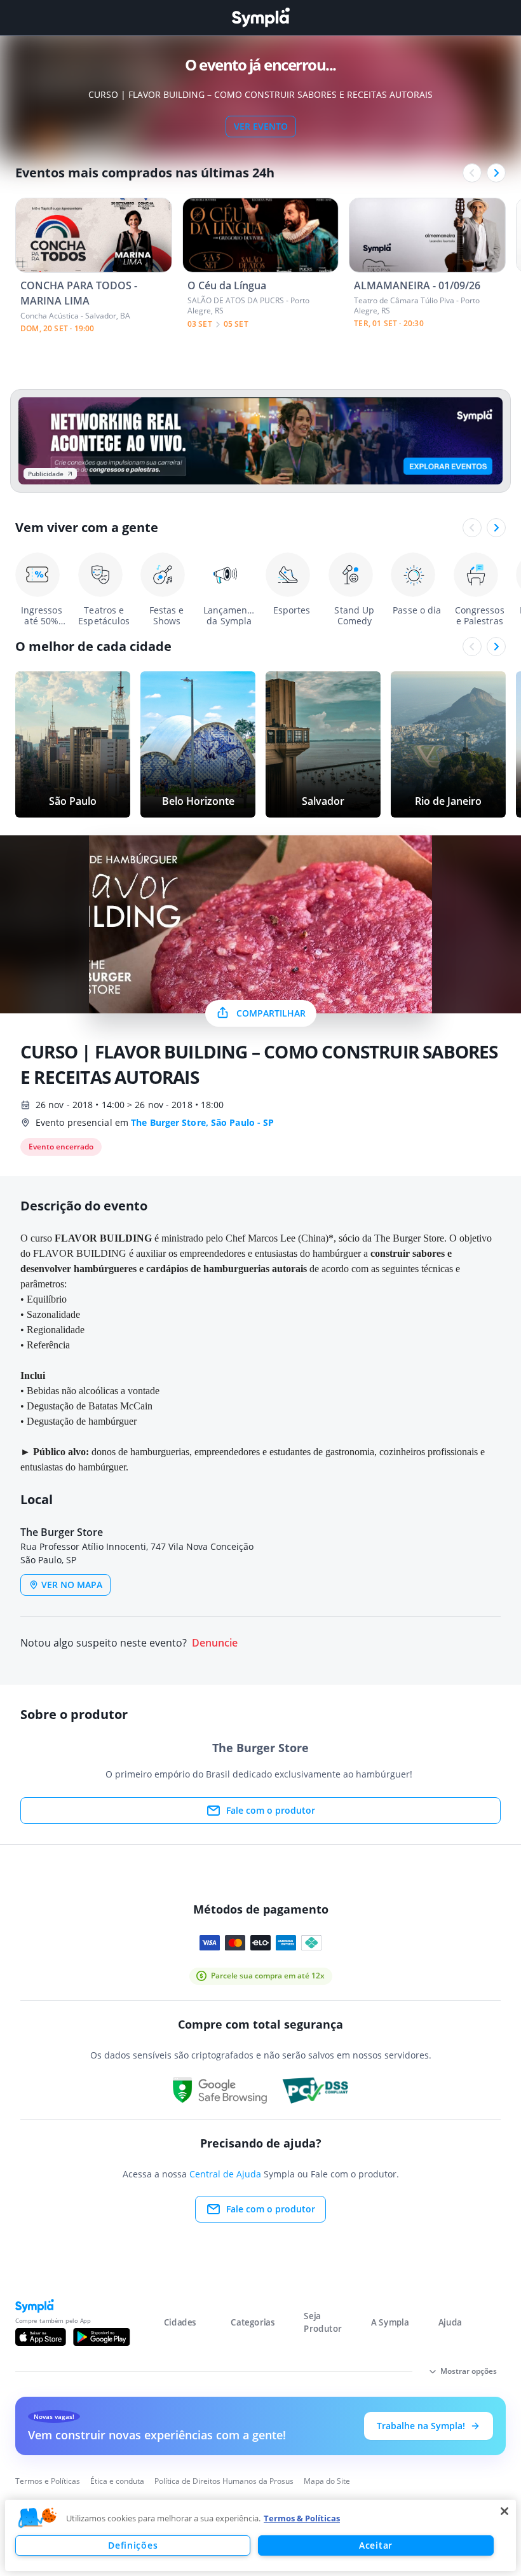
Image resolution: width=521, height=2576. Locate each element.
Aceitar (376, 2545)
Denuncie (215, 1643)
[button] (37, 2518)
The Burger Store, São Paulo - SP (202, 1122)
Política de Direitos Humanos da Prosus (224, 2481)
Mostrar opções (469, 2371)
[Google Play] (101, 2337)
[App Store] (41, 2337)
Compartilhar (271, 1013)
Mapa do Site (327, 2481)
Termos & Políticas (302, 2518)
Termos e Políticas (48, 2481)
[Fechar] (504, 2511)
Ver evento (261, 126)
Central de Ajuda (225, 2174)
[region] (260, 2535)
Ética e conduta (117, 2481)
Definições (133, 2545)
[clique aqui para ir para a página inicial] (260, 17)
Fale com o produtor (271, 1810)
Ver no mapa (72, 1585)
